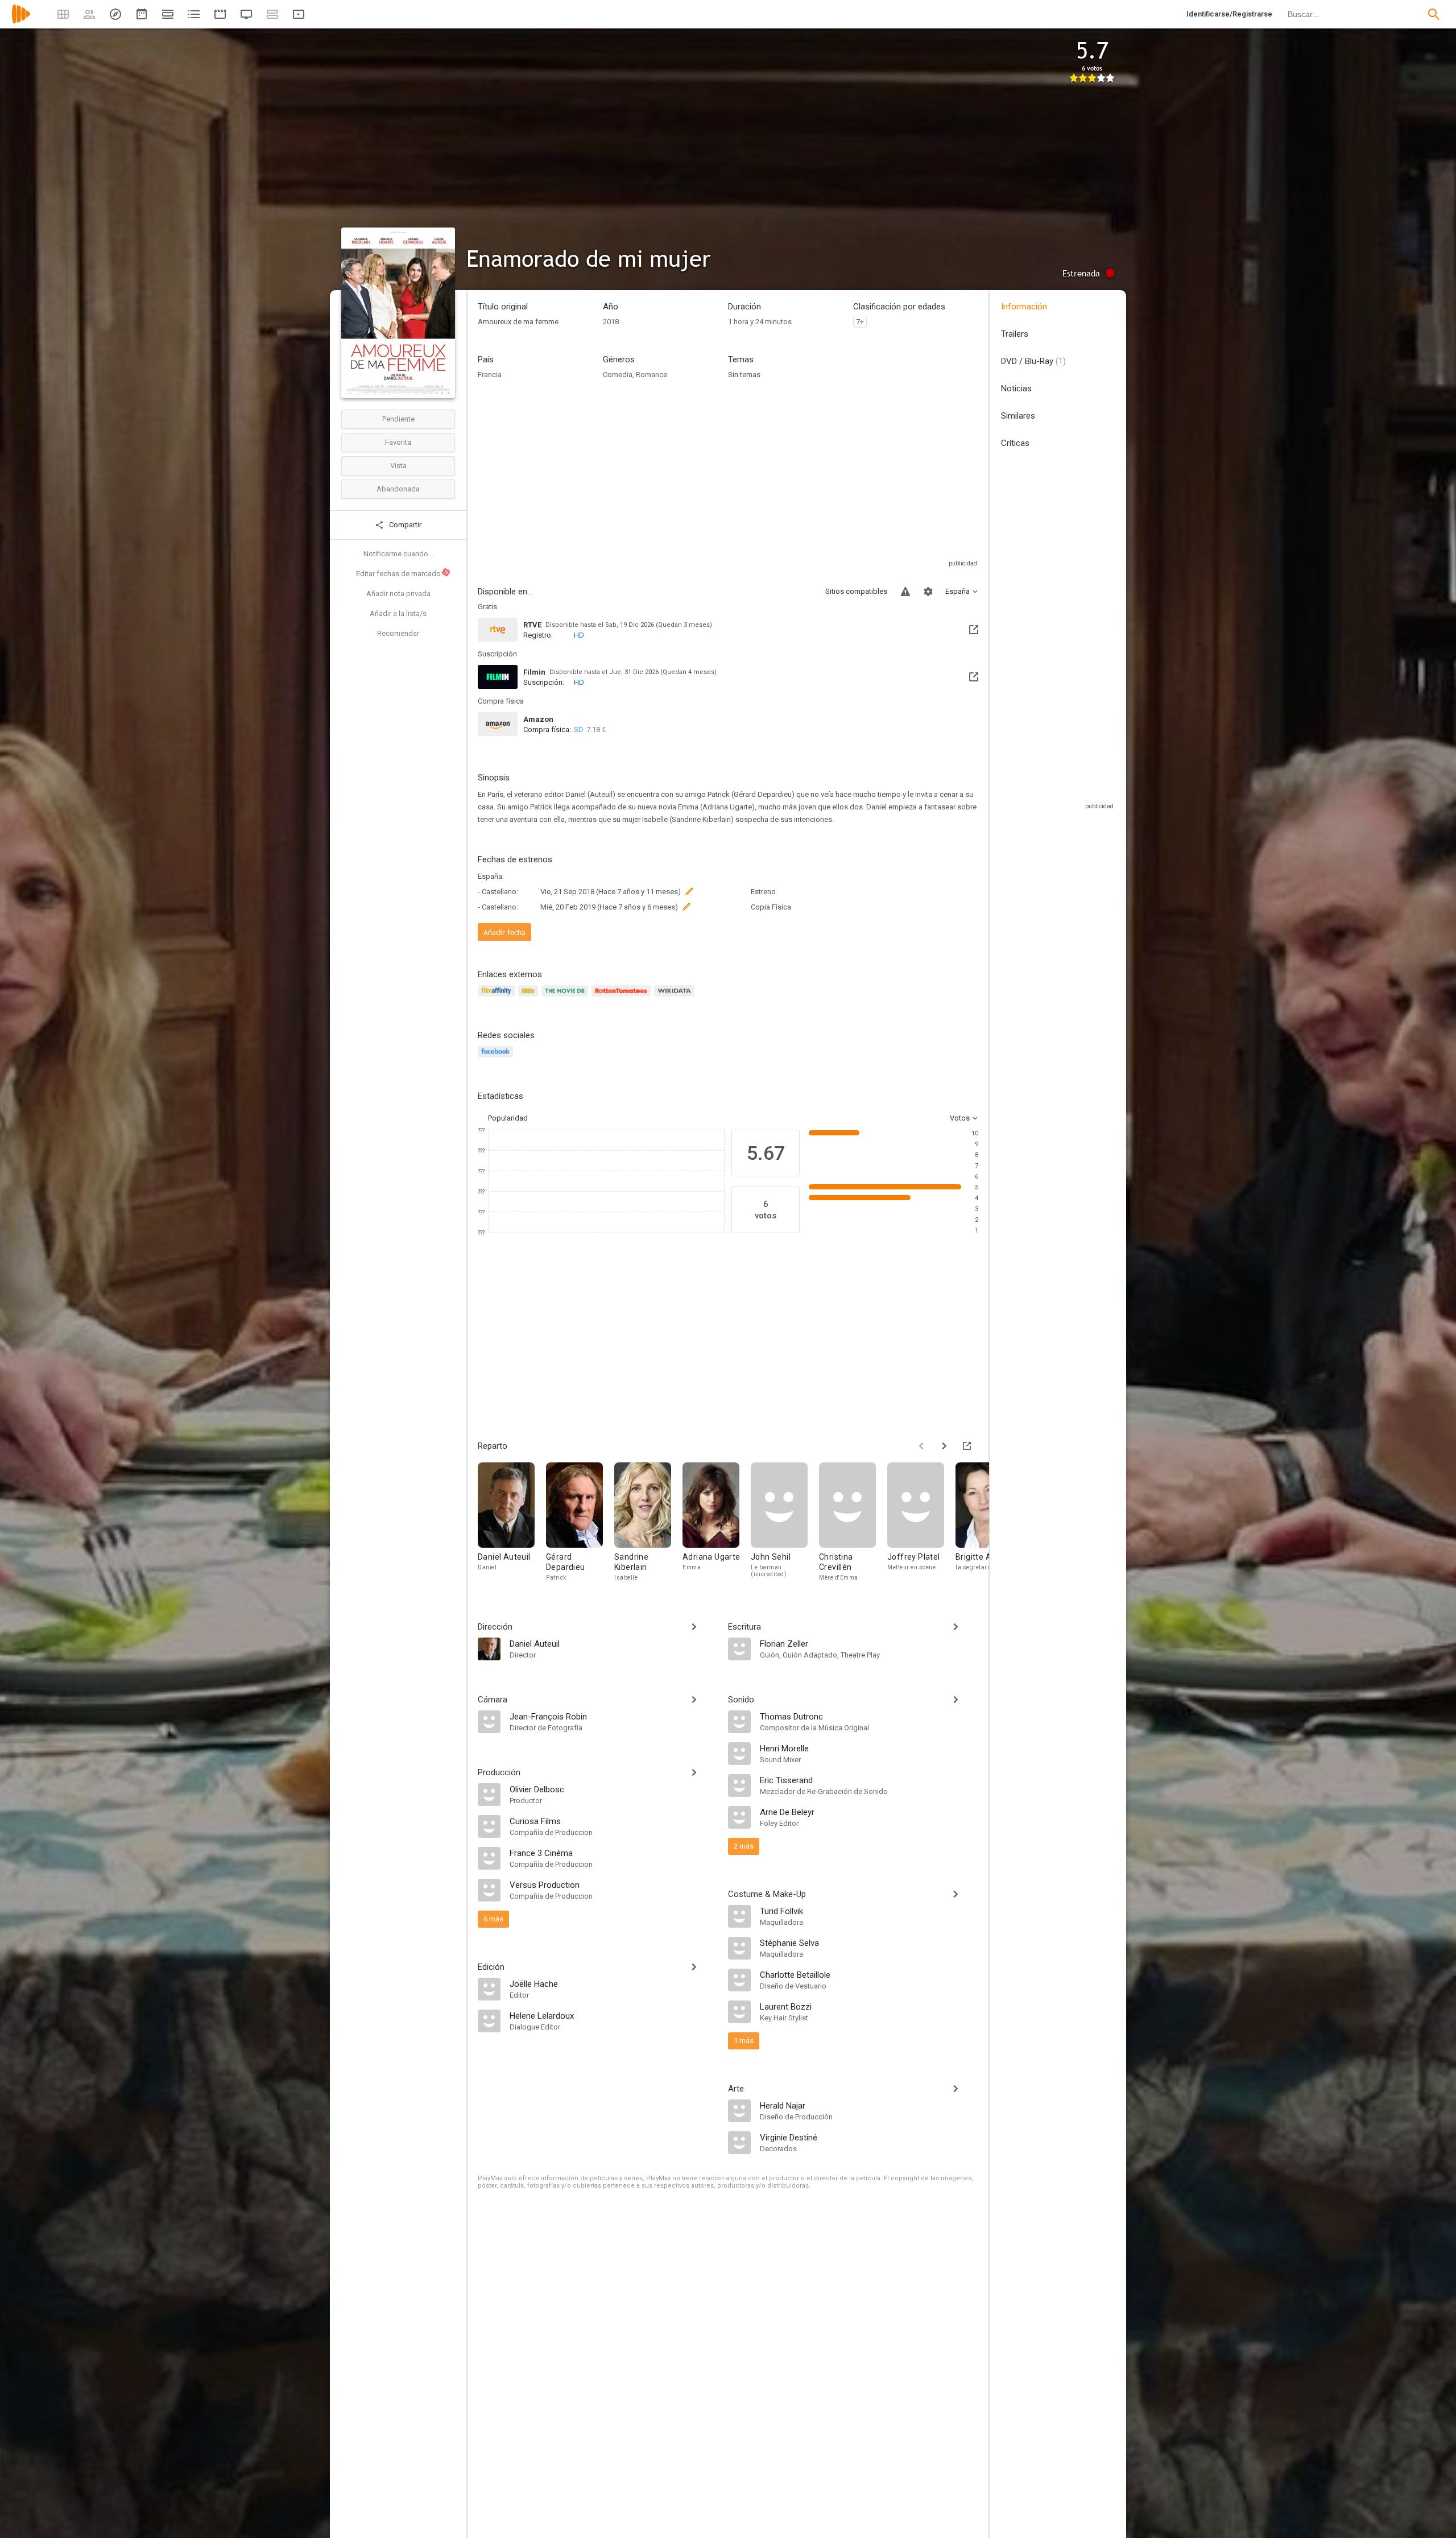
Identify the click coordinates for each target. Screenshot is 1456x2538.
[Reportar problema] (905, 592)
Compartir (404, 525)
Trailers (1015, 334)
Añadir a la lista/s (398, 613)
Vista (398, 466)
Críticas (1015, 443)
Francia (490, 375)
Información (1024, 307)
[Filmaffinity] (498, 997)
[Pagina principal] (21, 21)
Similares (1018, 416)
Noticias (1016, 388)
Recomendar (398, 633)
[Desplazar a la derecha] (944, 1446)
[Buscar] (1434, 14)
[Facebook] (497, 1058)
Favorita (398, 442)
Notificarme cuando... (398, 554)
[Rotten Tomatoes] (623, 997)
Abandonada (398, 489)
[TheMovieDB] (566, 997)
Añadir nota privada (398, 594)
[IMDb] (530, 997)
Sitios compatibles (856, 591)
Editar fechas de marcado (403, 573)
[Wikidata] (676, 997)
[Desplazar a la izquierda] (921, 1446)
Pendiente (398, 419)
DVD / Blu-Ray (1033, 361)
